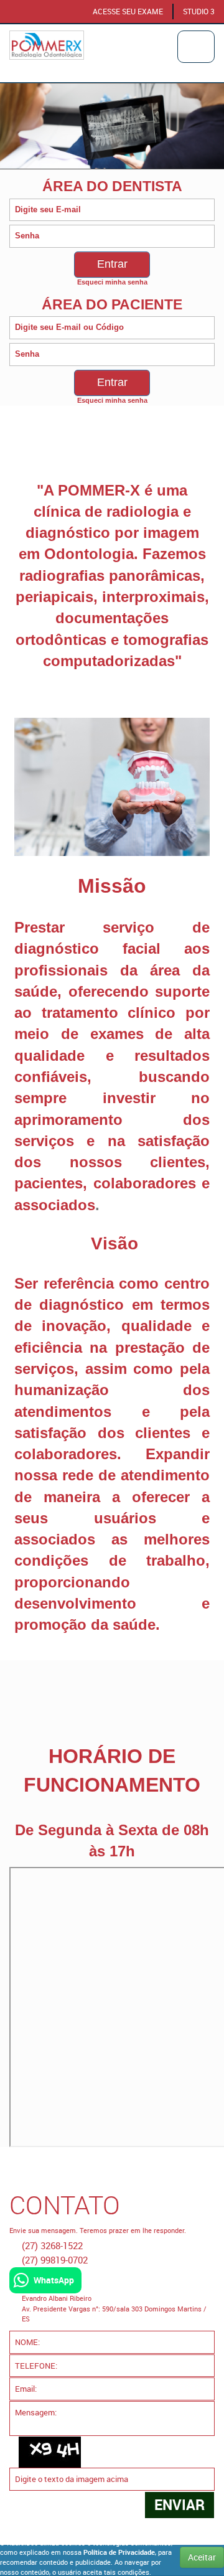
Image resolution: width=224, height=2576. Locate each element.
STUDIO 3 (199, 12)
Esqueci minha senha (112, 282)
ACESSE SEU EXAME (128, 12)
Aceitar (202, 2557)
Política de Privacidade (119, 2552)
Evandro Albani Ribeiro (57, 2298)
